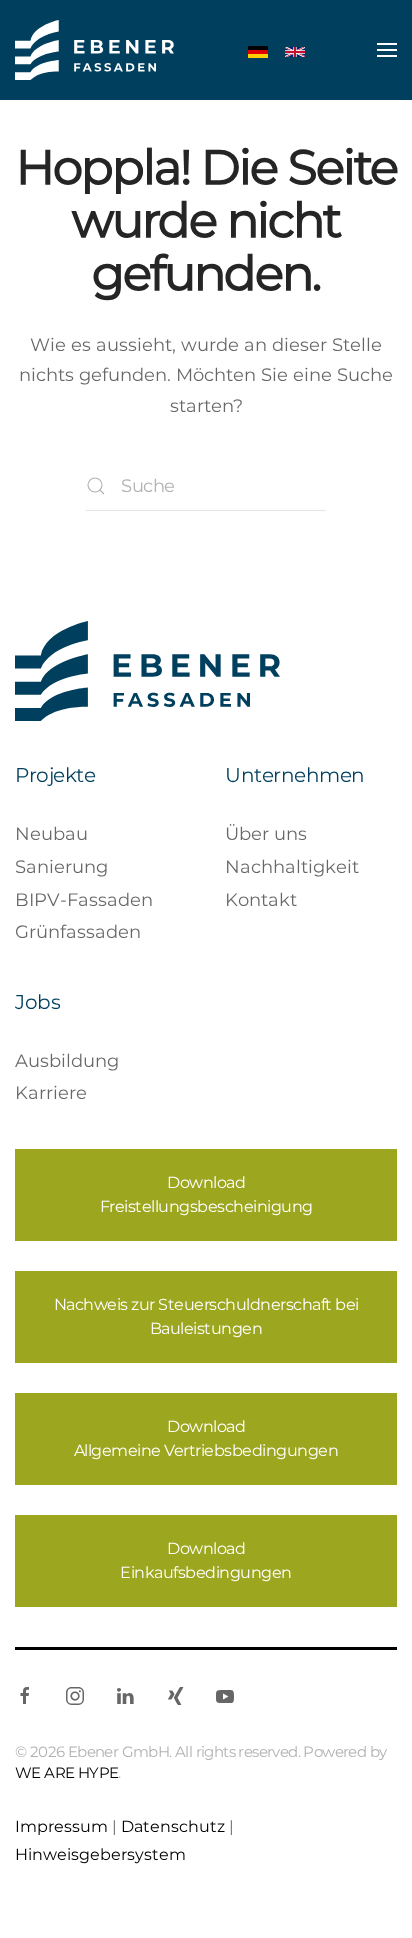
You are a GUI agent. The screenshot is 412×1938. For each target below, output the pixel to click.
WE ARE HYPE (66, 1772)
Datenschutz (173, 1826)
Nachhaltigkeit (292, 867)
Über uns (266, 834)
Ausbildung (67, 1061)
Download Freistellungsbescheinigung (206, 1194)
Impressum (61, 1826)
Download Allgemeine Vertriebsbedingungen (206, 1438)
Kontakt (261, 900)
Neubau (51, 834)
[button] (387, 50)
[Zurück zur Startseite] (94, 50)
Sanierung (61, 867)
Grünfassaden (78, 932)
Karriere (51, 1093)
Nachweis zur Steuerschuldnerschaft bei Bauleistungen (206, 1316)
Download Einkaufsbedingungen (206, 1560)
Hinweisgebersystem (100, 1854)
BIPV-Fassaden (84, 900)
